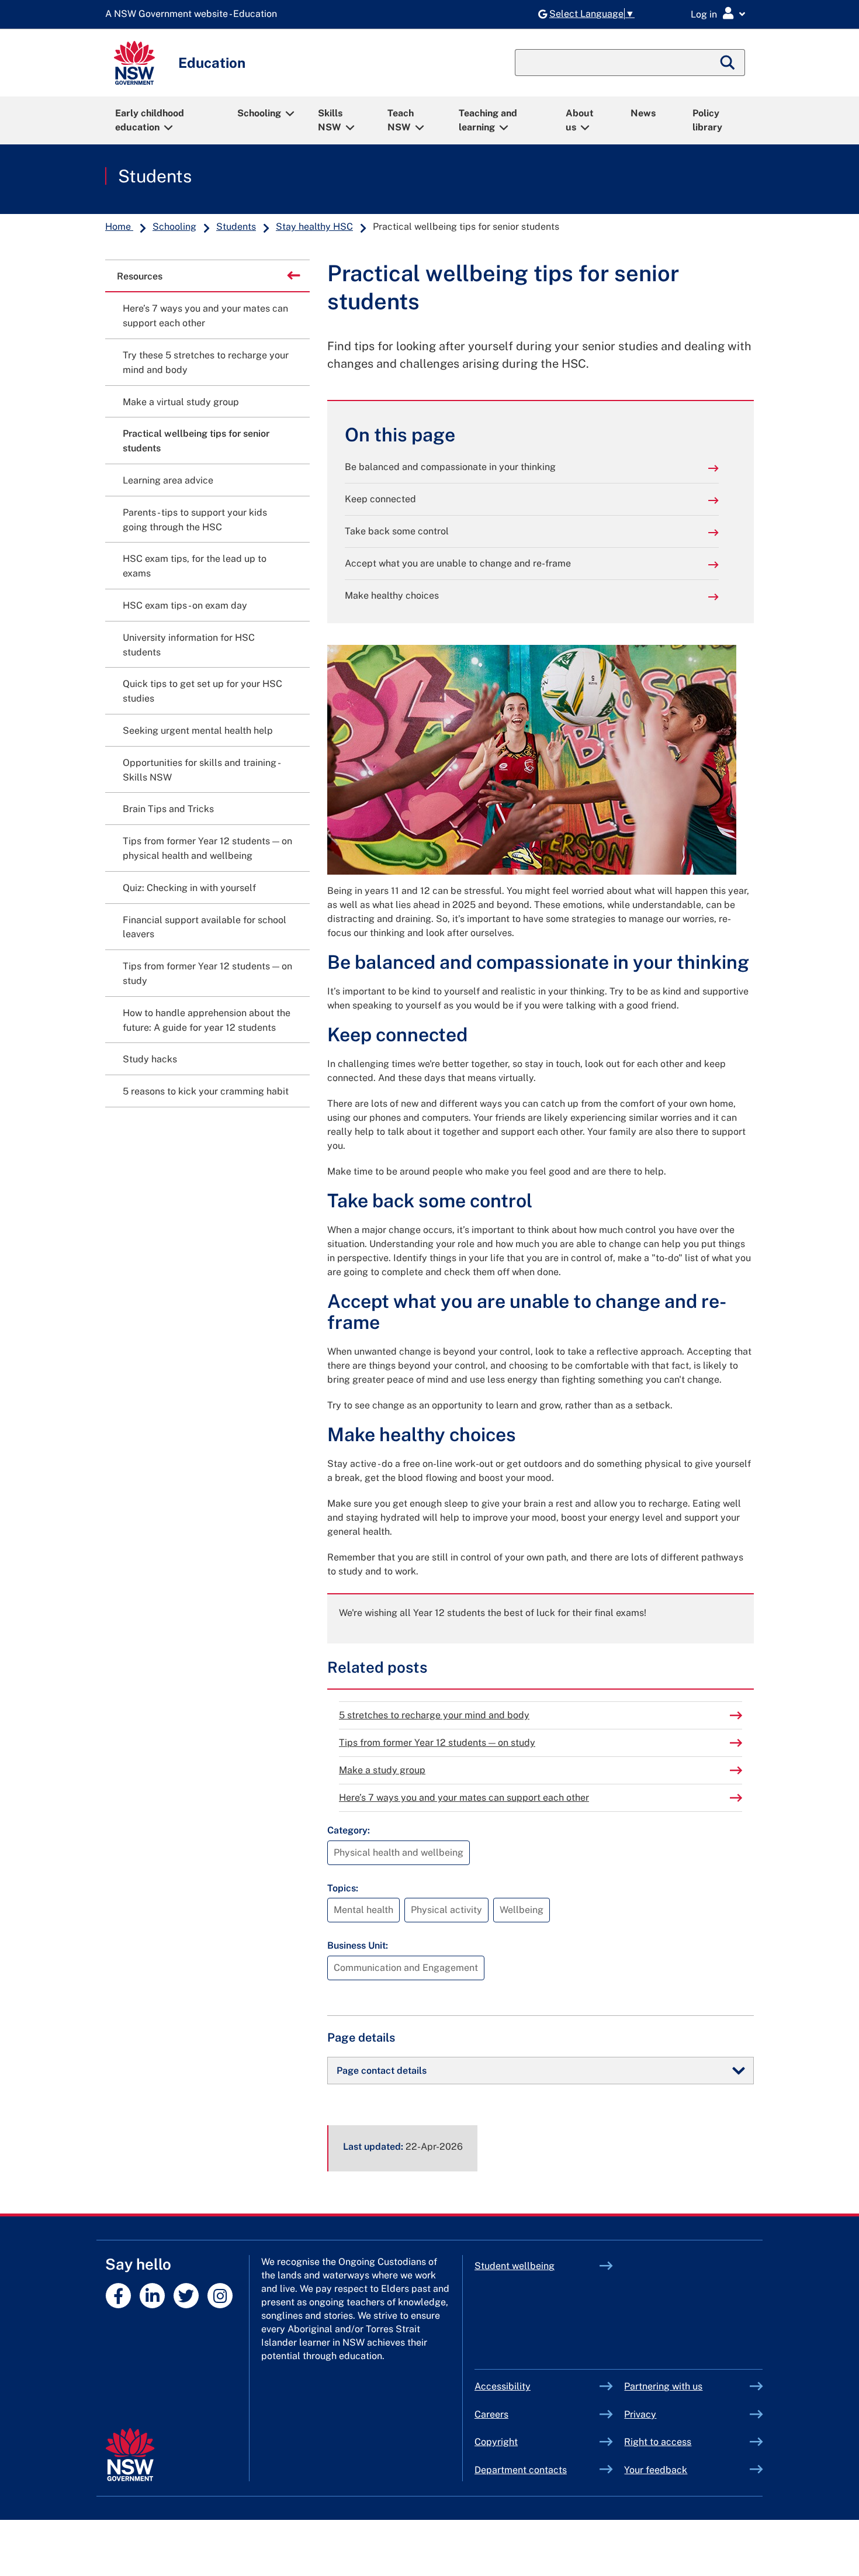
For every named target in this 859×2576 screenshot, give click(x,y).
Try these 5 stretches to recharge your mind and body (206, 362)
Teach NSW (401, 120)
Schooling (259, 113)
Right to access (658, 2442)
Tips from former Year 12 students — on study (437, 1743)
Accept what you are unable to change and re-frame (458, 563)
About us (580, 120)
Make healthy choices (392, 595)
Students (155, 176)
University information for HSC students (189, 645)
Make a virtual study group (181, 402)
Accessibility (503, 2386)
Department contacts (521, 2470)
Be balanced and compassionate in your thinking (450, 467)
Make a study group (382, 1770)
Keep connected (380, 499)
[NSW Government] (130, 2455)
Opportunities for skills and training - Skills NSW (201, 770)
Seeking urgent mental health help (198, 731)
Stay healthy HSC (314, 227)
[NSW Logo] (134, 63)
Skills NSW (330, 120)
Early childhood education (150, 120)
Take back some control (397, 531)
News (643, 113)
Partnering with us (663, 2386)
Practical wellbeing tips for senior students (196, 441)
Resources (139, 276)
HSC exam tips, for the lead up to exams (195, 566)
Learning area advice (168, 480)
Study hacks (150, 1059)
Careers (491, 2414)
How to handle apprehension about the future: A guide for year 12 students (207, 1020)
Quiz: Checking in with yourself (189, 888)
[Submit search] (728, 63)
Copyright (496, 2442)
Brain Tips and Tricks (168, 809)
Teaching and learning (488, 120)
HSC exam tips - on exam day (185, 605)
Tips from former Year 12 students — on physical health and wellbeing (207, 848)
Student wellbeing (515, 2266)
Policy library (707, 120)
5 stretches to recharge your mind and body (434, 1715)
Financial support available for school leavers (205, 927)
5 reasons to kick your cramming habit (206, 1091)
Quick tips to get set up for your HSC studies (202, 691)
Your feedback (656, 2470)
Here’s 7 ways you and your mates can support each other (464, 1798)
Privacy (640, 2414)
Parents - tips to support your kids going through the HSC (195, 520)
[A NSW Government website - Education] (194, 14)
